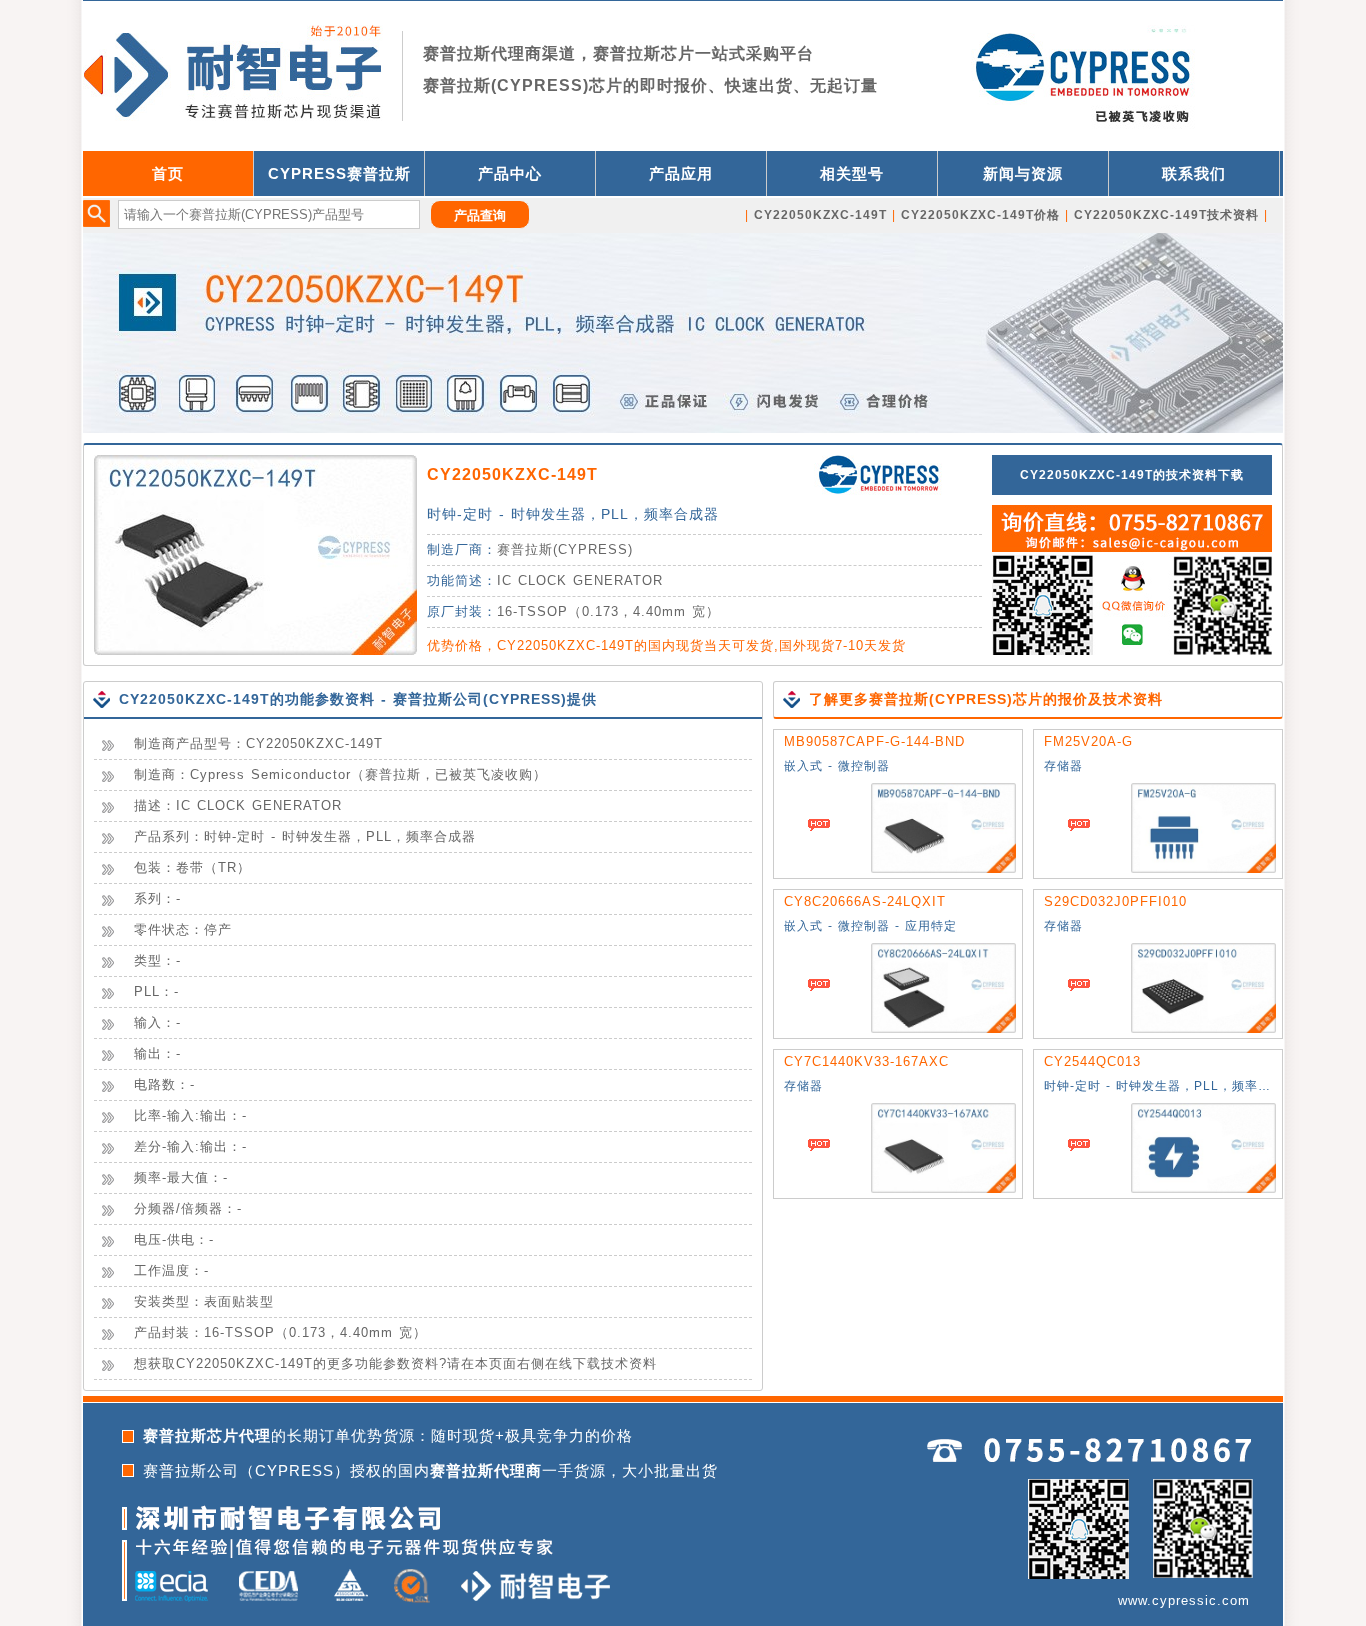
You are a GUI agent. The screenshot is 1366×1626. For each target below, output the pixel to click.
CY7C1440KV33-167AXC (866, 1061)
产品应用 (681, 173)
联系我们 (1194, 173)
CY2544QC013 (1092, 1061)
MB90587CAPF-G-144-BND (874, 741)
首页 (168, 173)
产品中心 (510, 173)
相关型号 (852, 173)
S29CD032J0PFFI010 (1115, 901)
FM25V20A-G (1088, 741)
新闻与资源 (1023, 173)
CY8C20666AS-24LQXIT (865, 901)
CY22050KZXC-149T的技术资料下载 (1132, 475)
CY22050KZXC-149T (512, 474)
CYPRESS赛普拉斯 (339, 173)
